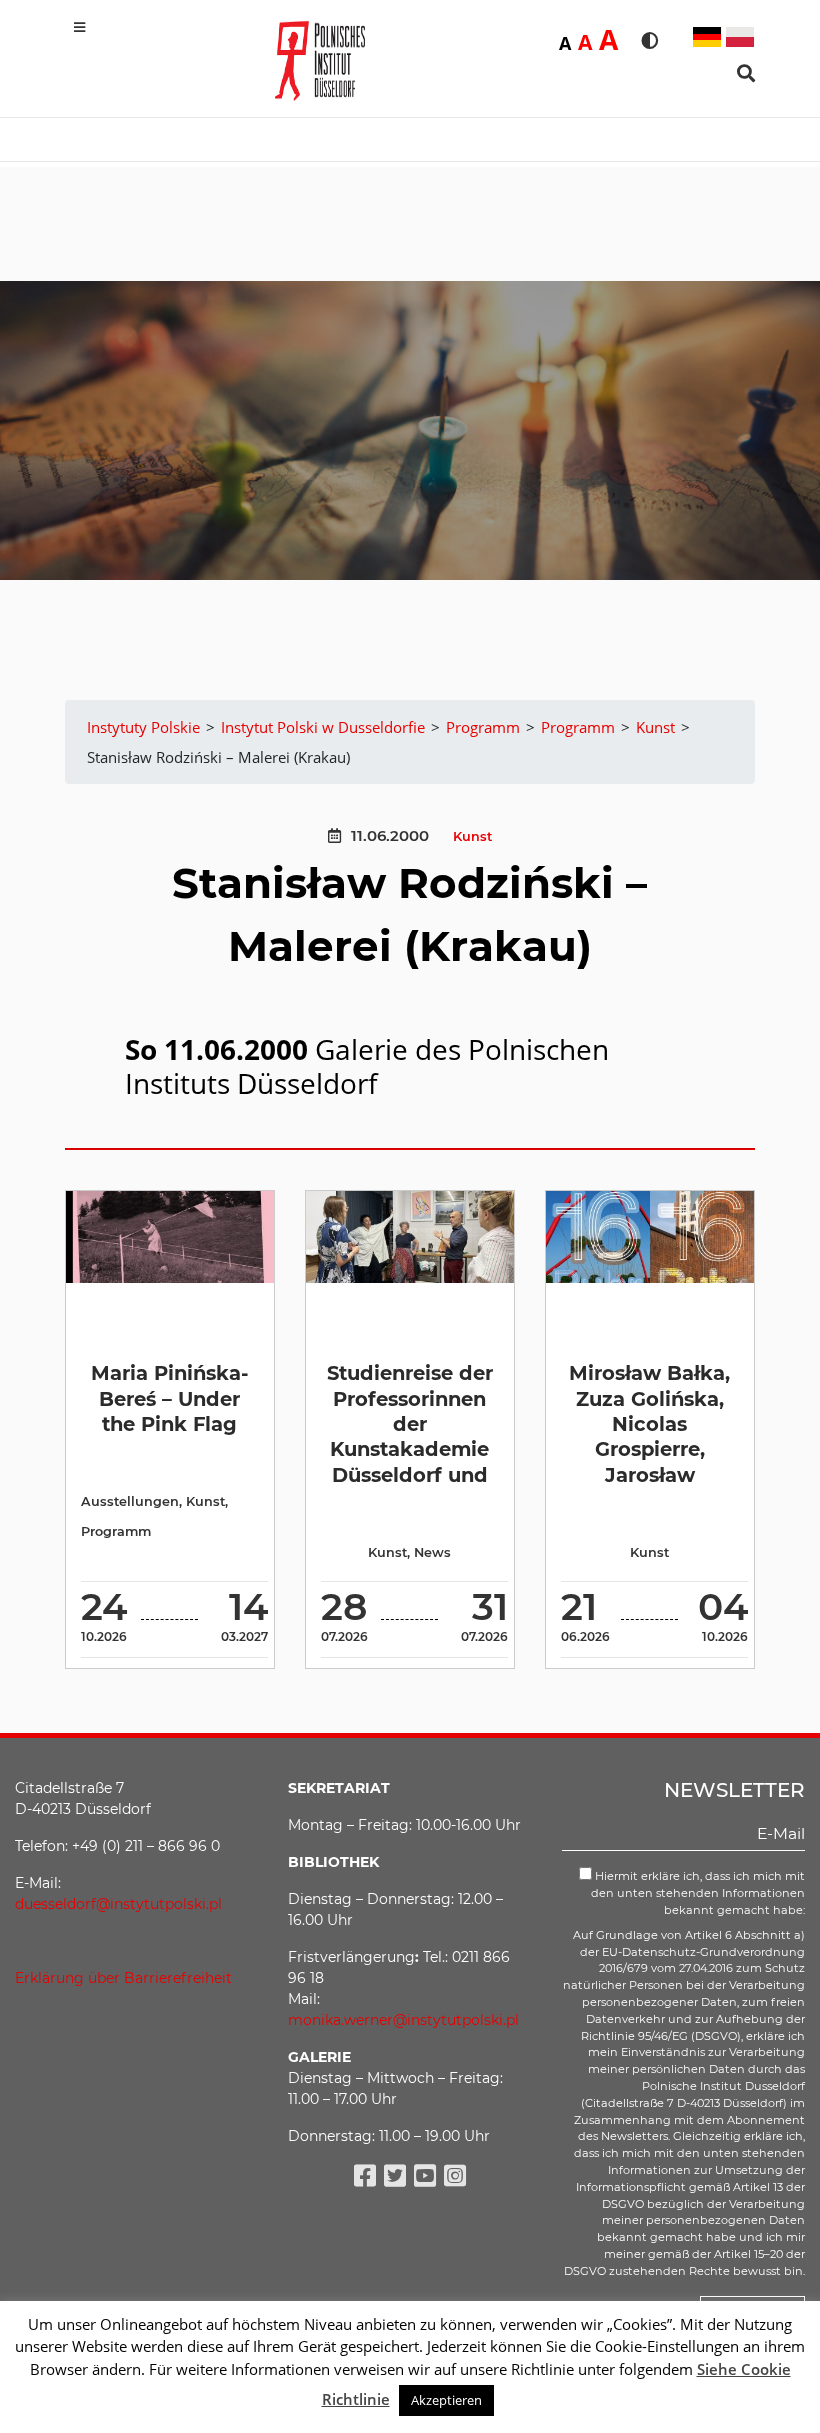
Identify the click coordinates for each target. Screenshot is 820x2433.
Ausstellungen (130, 1501)
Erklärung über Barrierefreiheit (123, 1978)
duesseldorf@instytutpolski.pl (118, 1904)
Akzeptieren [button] (446, 2400)
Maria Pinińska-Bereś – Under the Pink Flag (170, 1398)
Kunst (472, 836)
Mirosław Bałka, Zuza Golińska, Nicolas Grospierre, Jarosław (649, 1423)
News (432, 1552)
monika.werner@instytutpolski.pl (403, 2020)
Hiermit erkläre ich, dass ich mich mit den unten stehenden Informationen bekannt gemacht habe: (698, 1893)
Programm (116, 1531)
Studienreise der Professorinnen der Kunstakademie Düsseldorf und (410, 1423)
